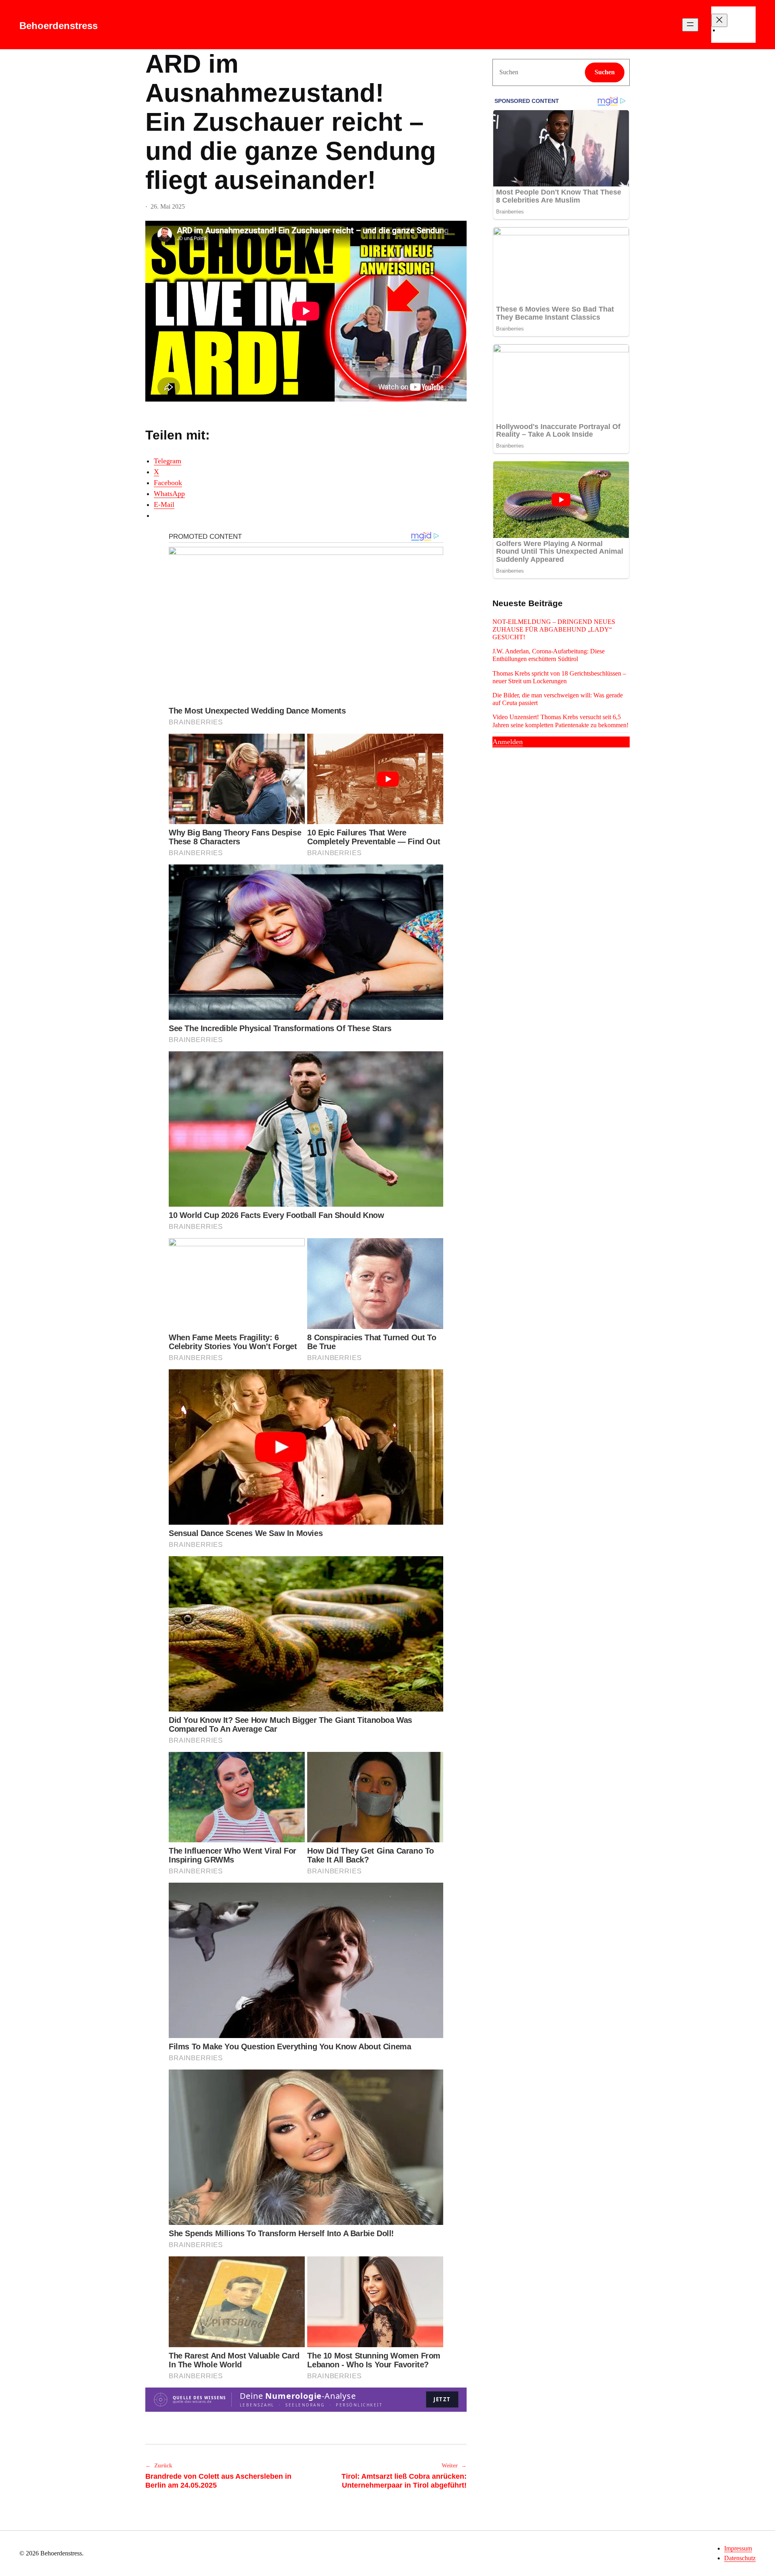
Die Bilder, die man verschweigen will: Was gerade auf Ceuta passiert (558, 699)
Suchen (605, 72)
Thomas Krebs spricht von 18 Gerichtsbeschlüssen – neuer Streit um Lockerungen (559, 677)
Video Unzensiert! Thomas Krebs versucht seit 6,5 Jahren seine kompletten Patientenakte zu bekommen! (560, 721)
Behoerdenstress (59, 26)
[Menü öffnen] (690, 25)
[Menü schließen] (719, 20)
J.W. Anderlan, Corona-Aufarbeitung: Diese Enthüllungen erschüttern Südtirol (549, 655)
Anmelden (508, 742)
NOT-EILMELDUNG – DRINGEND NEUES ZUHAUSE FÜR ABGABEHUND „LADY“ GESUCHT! (554, 629)
